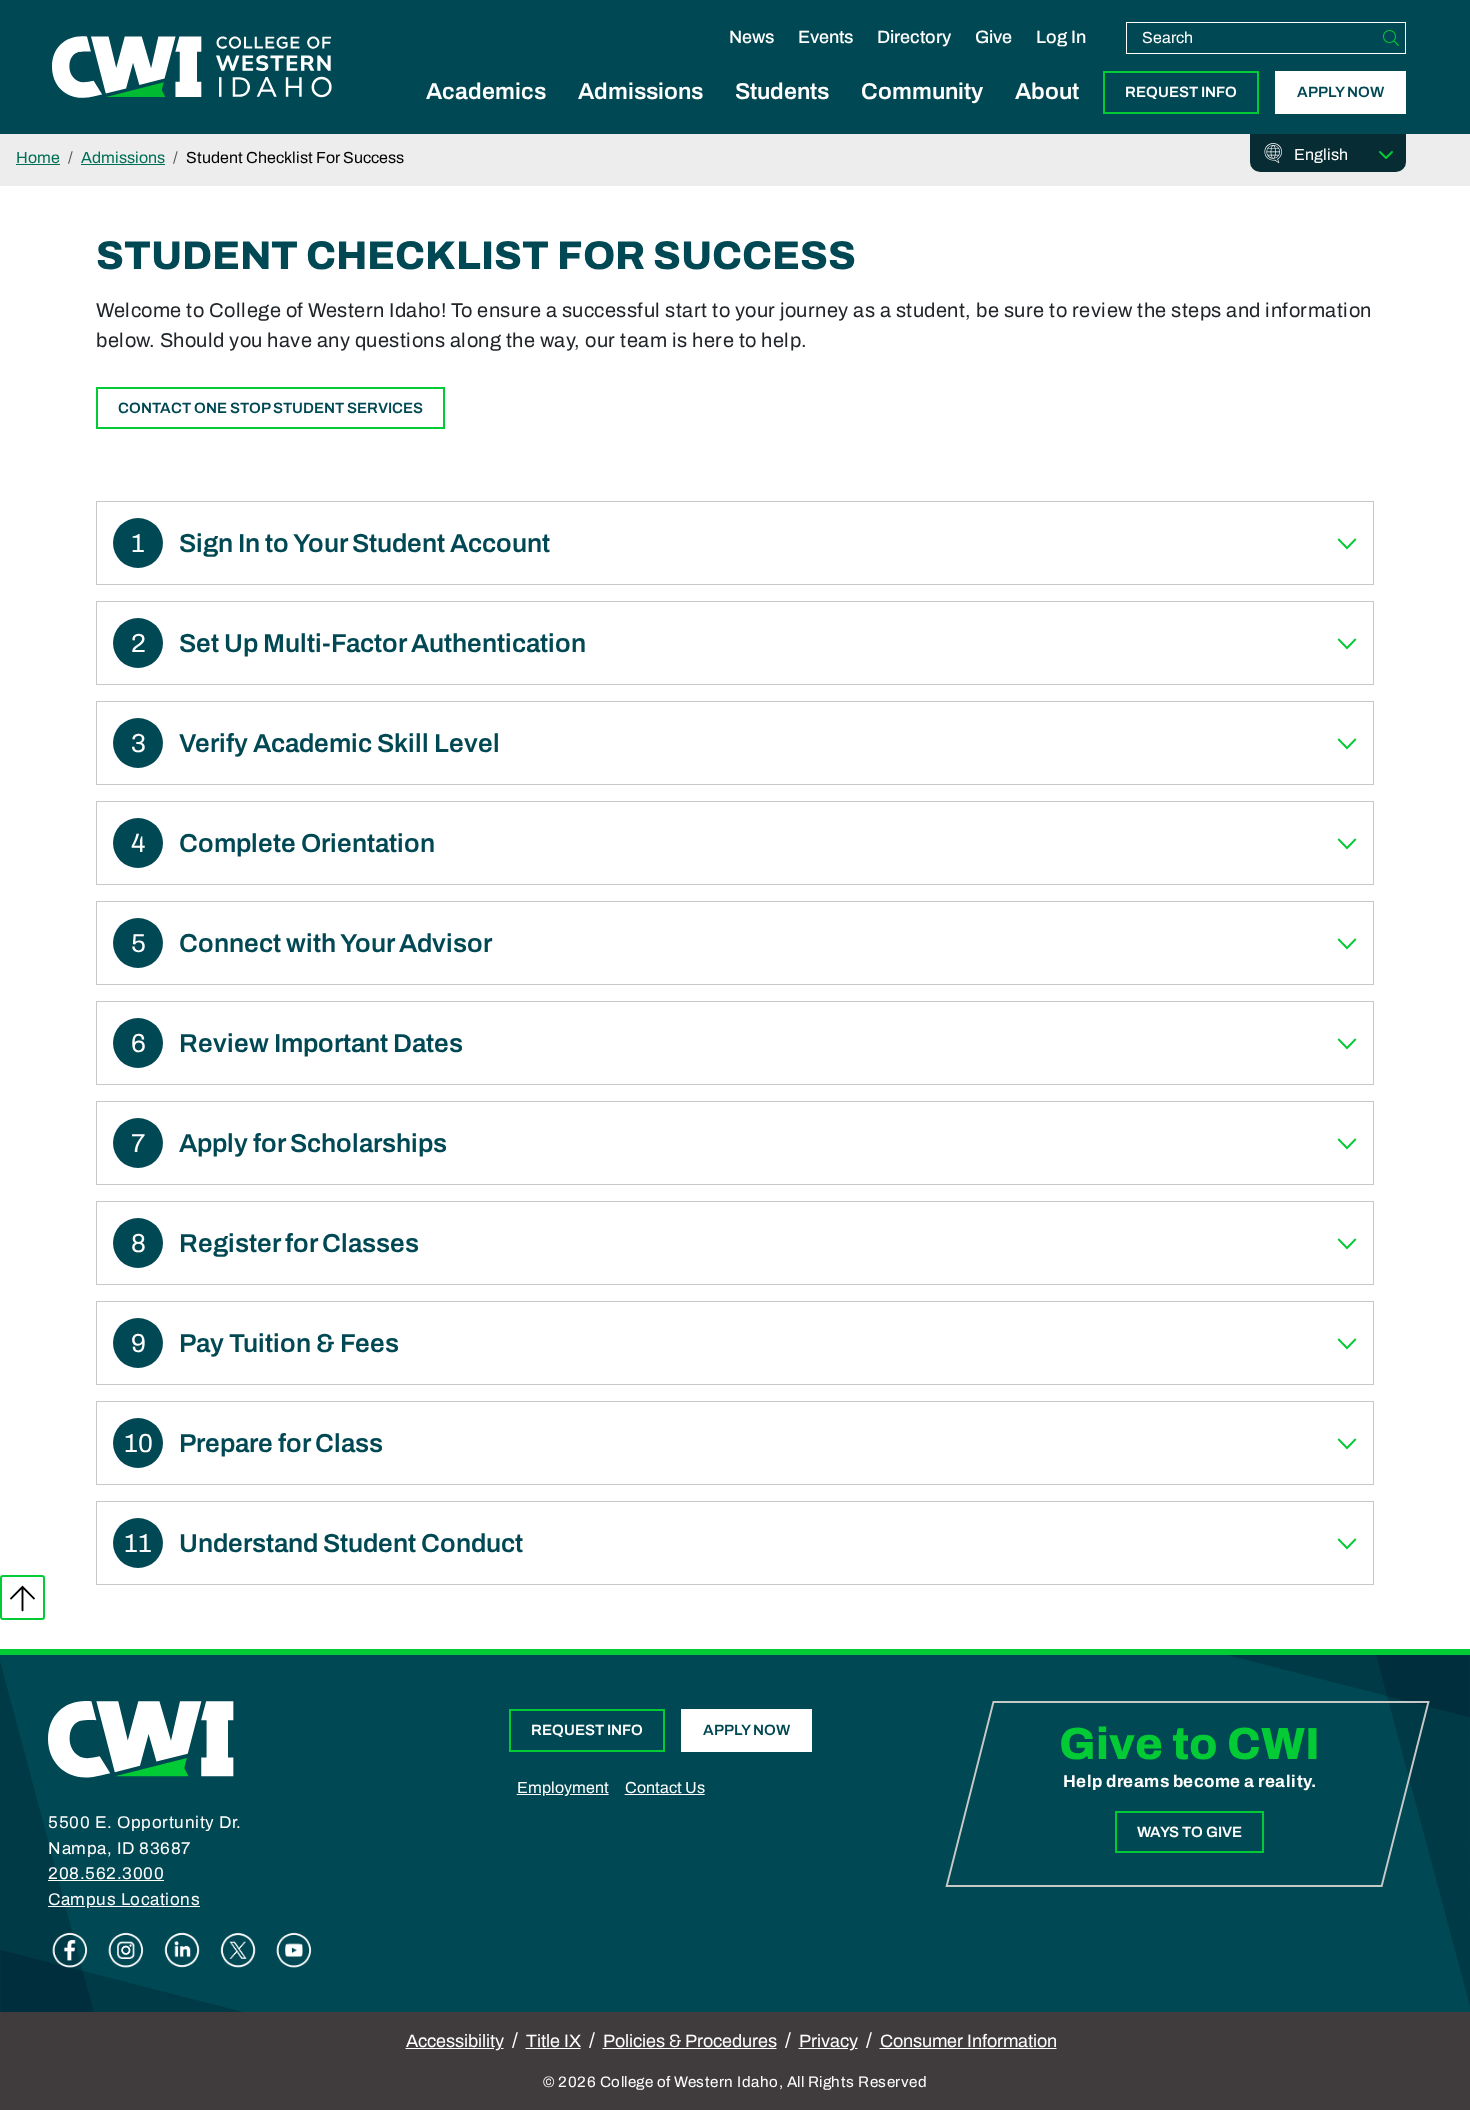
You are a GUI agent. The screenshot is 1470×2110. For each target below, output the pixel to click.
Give (993, 37)
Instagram (126, 1950)
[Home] (141, 1738)
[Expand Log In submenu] (1061, 58)
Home (38, 157)
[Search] (1391, 38)
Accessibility (455, 2041)
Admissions (640, 91)
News (751, 37)
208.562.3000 (106, 1873)
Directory (914, 37)
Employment (563, 1787)
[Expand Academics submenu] (486, 114)
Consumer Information (968, 2041)
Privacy (828, 2041)
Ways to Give (1189, 1832)
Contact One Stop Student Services (270, 408)
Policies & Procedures (690, 2041)
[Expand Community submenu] (922, 114)
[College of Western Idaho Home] (192, 67)
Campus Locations (124, 1899)
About (1047, 91)
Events (825, 37)
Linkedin (182, 1950)
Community (922, 91)
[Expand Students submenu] (782, 114)
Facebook (70, 1950)
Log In (1061, 37)
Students (782, 91)
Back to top (22, 1597)
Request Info (1181, 92)
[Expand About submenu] (1047, 114)
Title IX (553, 2041)
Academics (486, 91)
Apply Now (1340, 92)
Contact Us (665, 1787)
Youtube (294, 1950)
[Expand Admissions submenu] (641, 114)
